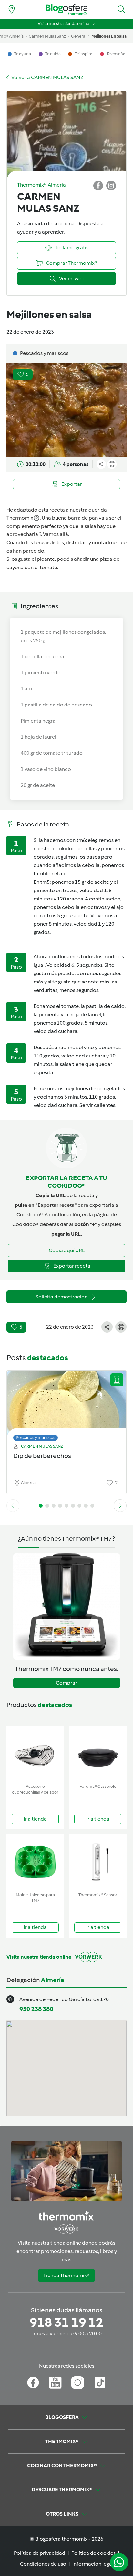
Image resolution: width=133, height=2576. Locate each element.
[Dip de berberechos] (66, 1404)
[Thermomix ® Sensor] (98, 1862)
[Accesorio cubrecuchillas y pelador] (35, 1754)
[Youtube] (55, 2383)
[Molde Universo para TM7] (35, 1862)
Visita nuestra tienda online (63, 24)
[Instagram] (78, 2383)
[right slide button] (120, 1506)
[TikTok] (100, 2383)
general (79, 36)
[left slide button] (13, 1506)
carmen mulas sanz (47, 36)
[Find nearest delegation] (12, 9)
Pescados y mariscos (36, 1438)
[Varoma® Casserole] (98, 1754)
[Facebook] (33, 2383)
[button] (121, 9)
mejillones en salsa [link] (109, 36)
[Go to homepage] (66, 9)
